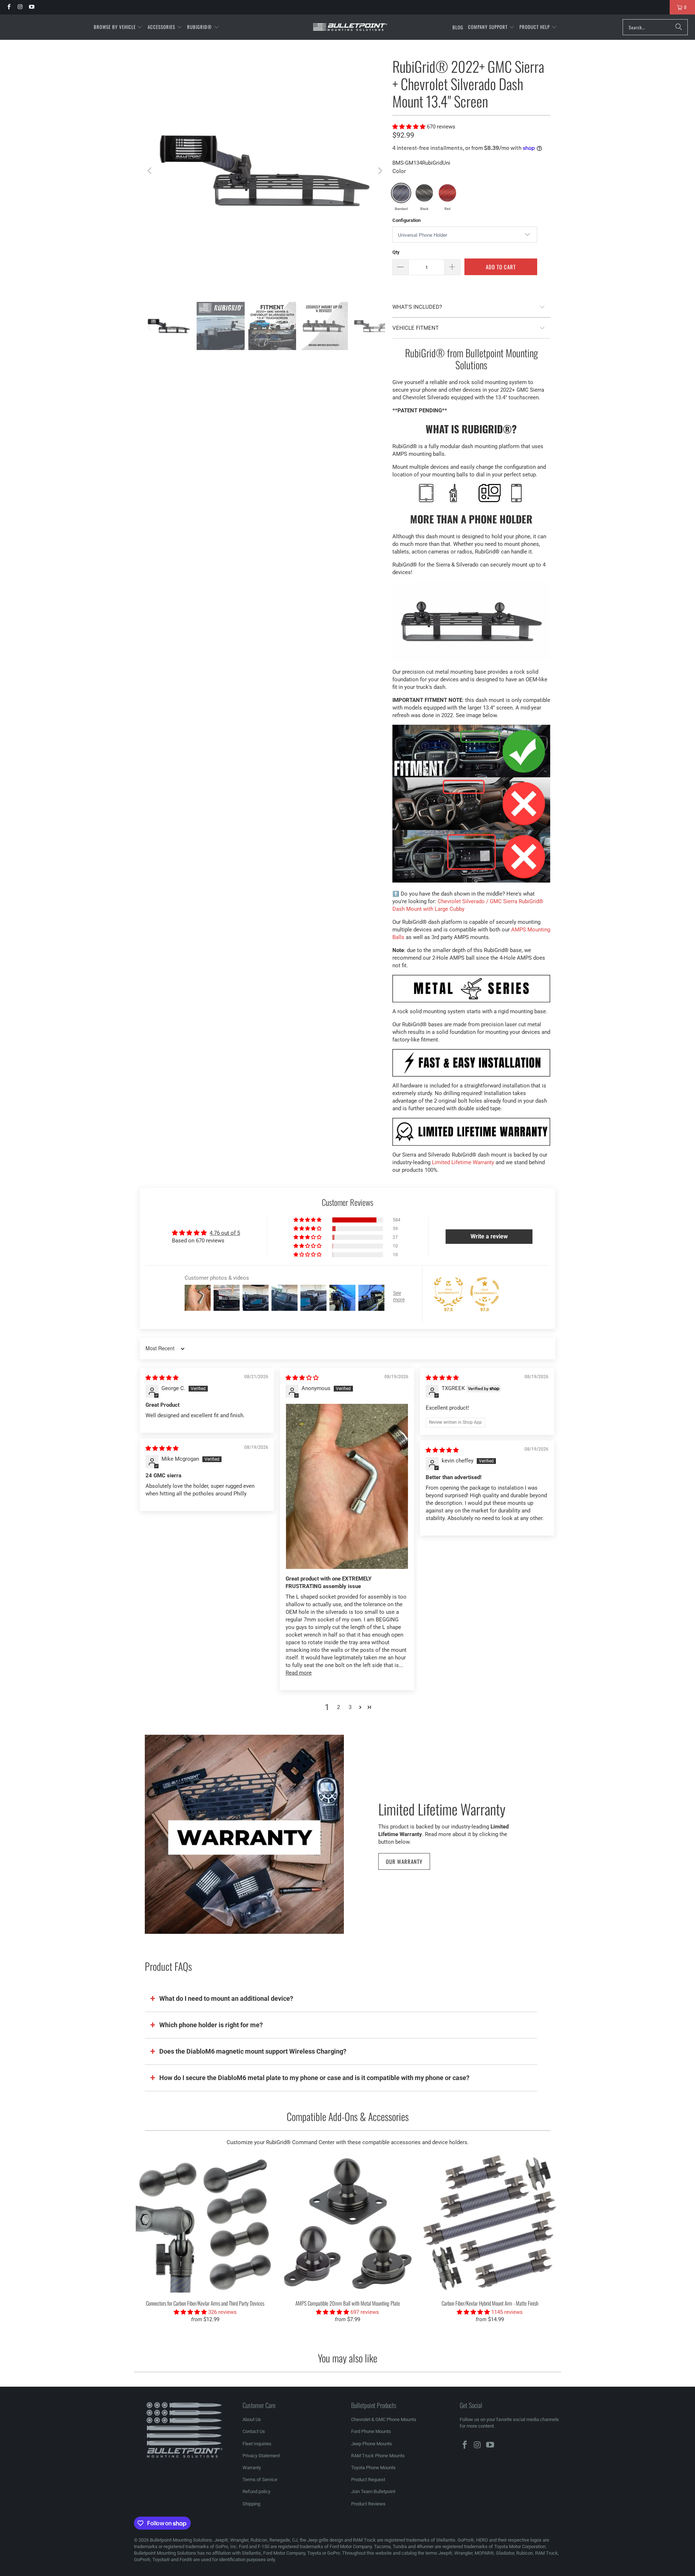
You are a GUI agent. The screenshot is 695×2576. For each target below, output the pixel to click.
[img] (162, 1378)
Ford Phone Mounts (371, 2431)
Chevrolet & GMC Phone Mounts (384, 2419)
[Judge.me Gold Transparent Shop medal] (485, 1292)
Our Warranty (404, 1861)
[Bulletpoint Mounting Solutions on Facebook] (9, 7)
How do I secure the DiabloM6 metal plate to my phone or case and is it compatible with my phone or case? (314, 2078)
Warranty (252, 2468)
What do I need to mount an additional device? (226, 1998)
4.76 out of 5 (225, 1233)
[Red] (447, 193)
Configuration (407, 220)
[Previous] (150, 171)
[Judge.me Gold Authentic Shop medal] (448, 1292)
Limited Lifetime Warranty (463, 1162)
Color (399, 171)
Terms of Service (260, 2480)
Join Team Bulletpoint (373, 2491)
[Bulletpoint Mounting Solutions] (350, 27)
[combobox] (655, 27)
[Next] (380, 171)
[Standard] (401, 193)
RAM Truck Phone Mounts (378, 2456)
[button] (118, 27)
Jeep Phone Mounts (372, 2444)
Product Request (368, 2480)
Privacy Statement (261, 2456)
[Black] (424, 193)
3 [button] (350, 1707)
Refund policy (256, 2491)
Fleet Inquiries (257, 2444)
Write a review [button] (489, 1236)
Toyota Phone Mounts (373, 2468)
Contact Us (254, 2431)
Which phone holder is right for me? (211, 2025)
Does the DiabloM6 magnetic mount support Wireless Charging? (253, 2051)
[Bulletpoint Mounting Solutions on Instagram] (20, 7)
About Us (252, 2419)
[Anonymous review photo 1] (347, 1486)
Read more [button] (299, 1673)
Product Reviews (368, 2504)
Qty (396, 252)
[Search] (679, 27)
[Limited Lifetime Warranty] (244, 1834)
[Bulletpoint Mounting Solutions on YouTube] (31, 7)
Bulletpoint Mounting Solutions (181, 2540)
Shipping (251, 2504)
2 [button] (338, 1707)
